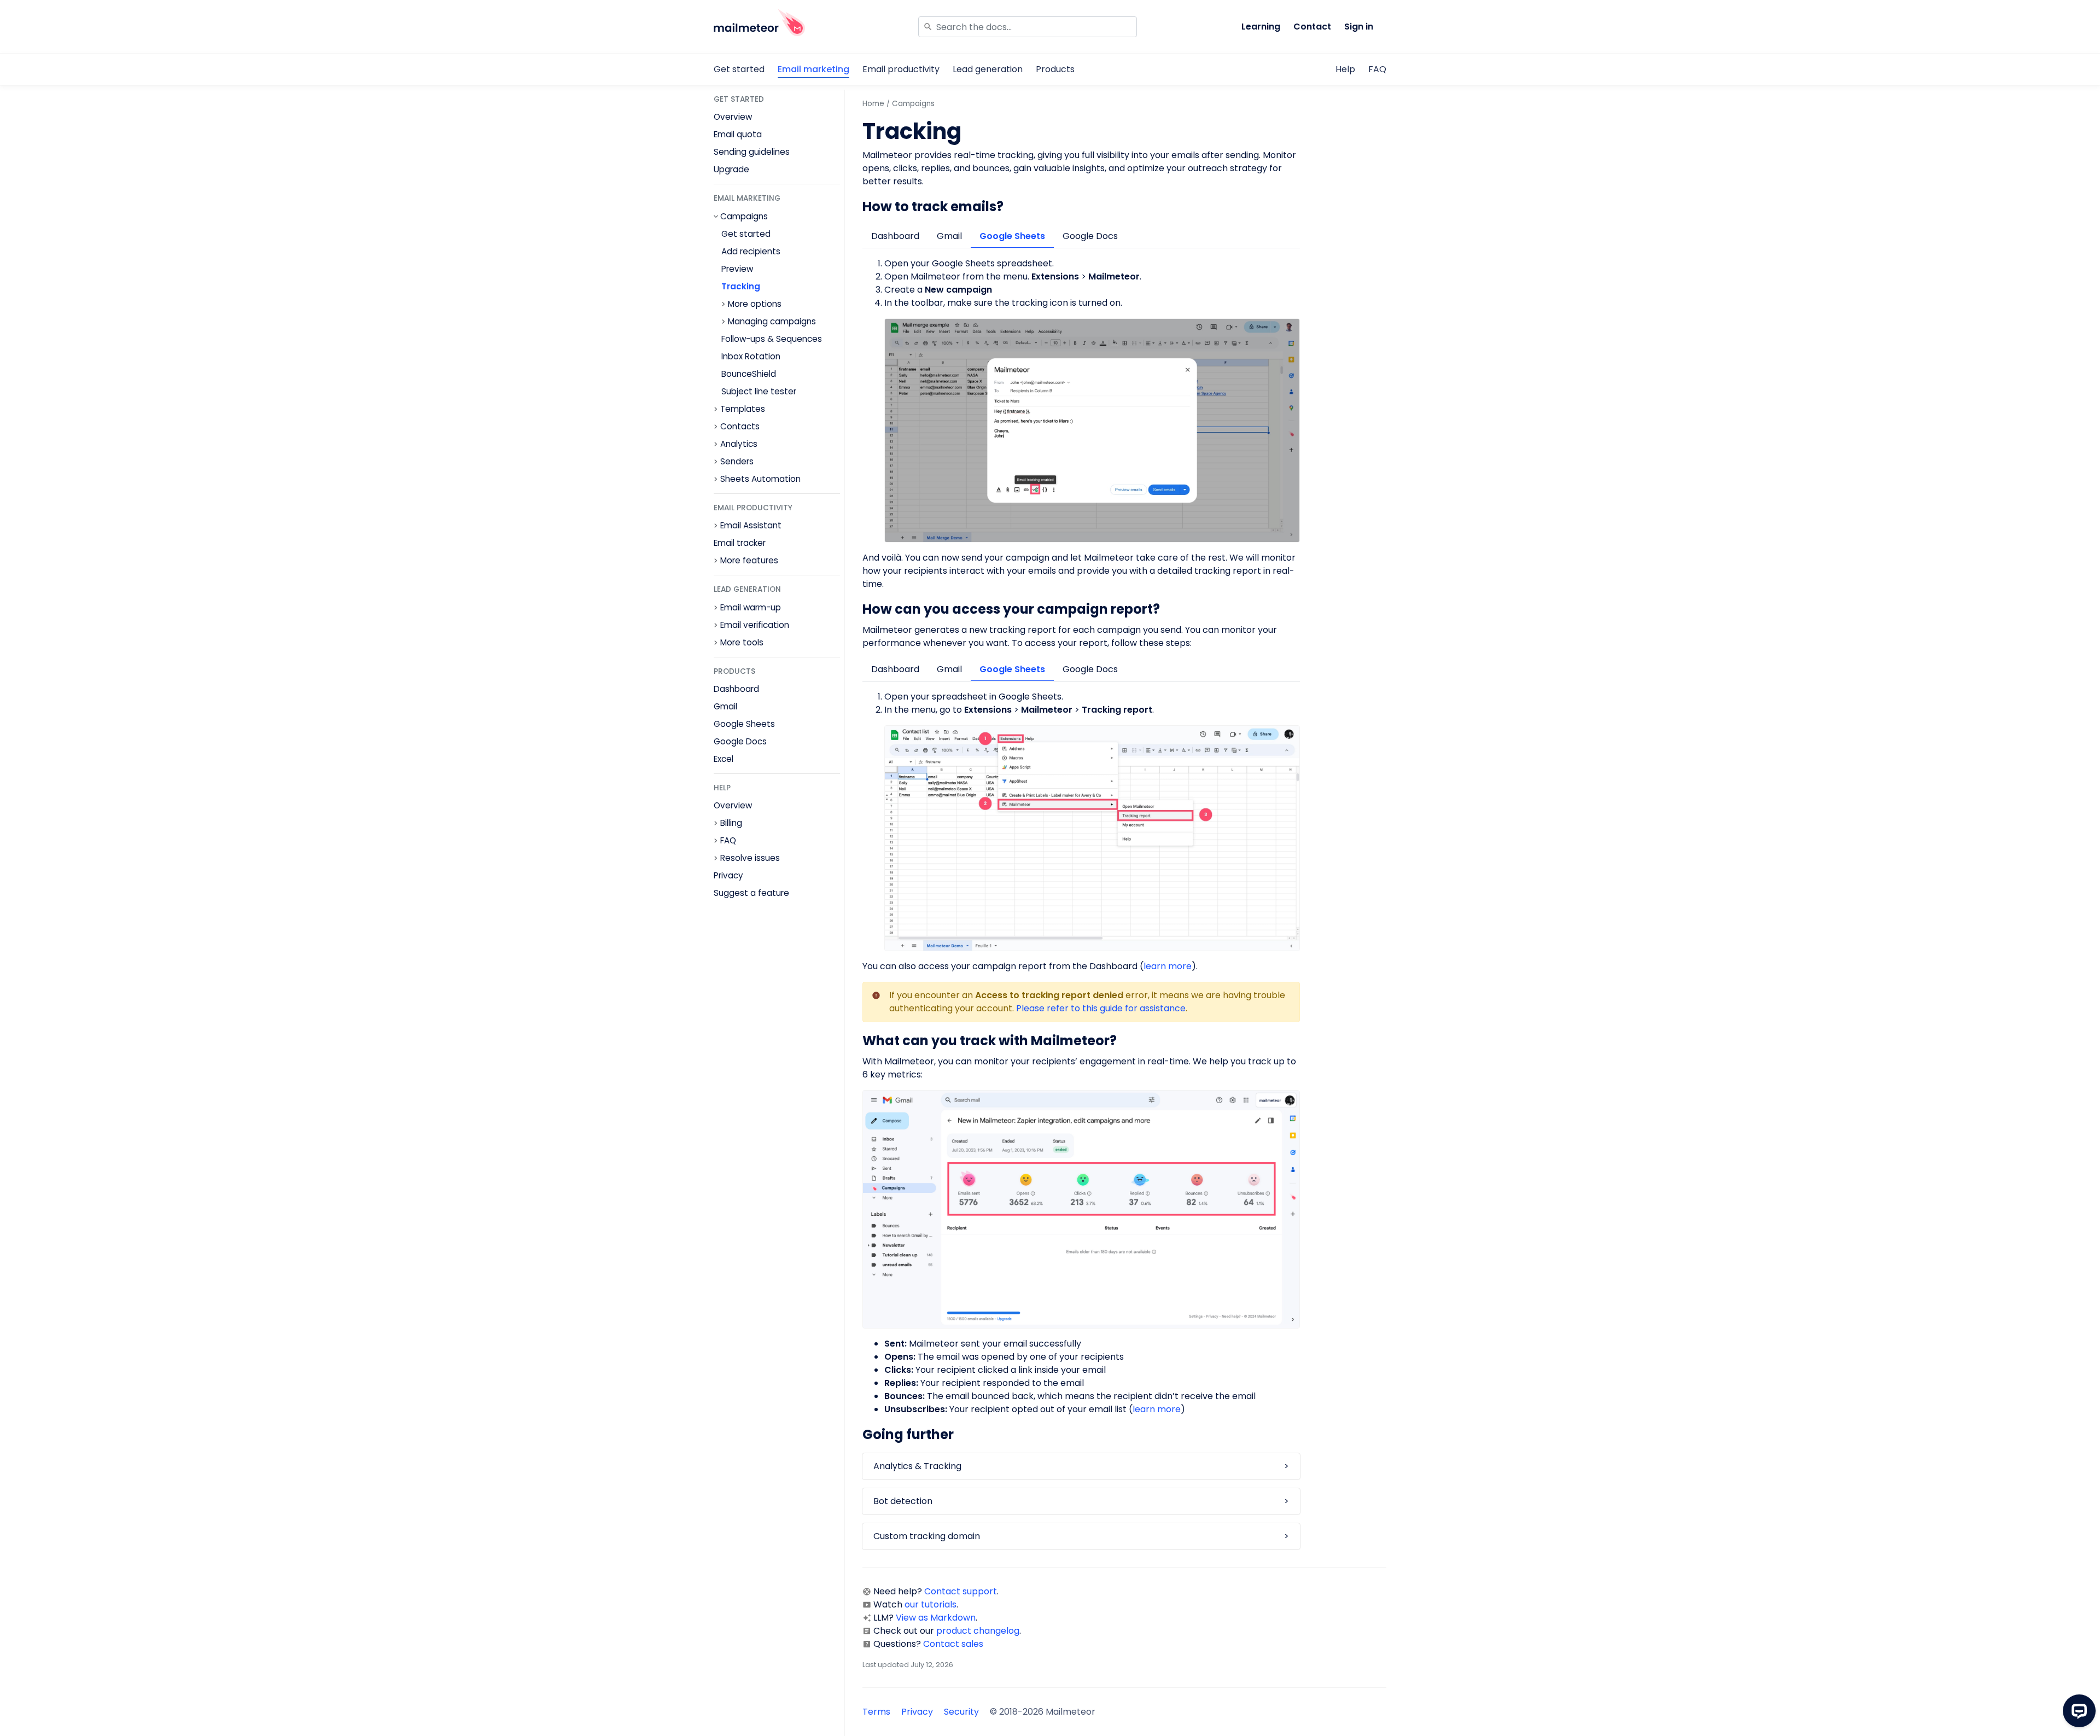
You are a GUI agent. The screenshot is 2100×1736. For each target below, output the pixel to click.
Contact (1312, 27)
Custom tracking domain (927, 1536)
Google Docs (740, 741)
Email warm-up (751, 608)
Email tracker (740, 543)
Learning (1261, 27)
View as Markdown (936, 1618)
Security (961, 1712)
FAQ (1377, 69)
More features (749, 561)
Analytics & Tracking (917, 1466)
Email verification (755, 625)
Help (1345, 69)
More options (755, 304)
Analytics (739, 444)
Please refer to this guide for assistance (1101, 1008)
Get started (739, 69)
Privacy (728, 875)
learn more (1168, 966)
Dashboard (736, 689)
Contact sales (953, 1644)
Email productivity (901, 69)
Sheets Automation (760, 479)
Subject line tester (759, 391)
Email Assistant (751, 526)
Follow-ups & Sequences (772, 339)
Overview (733, 117)
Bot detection (903, 1501)
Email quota (738, 134)
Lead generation (988, 69)
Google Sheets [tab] (1012, 236)
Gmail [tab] (949, 236)
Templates (743, 409)
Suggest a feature (751, 893)
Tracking (741, 286)
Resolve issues (750, 858)
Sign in (1359, 27)
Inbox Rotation (751, 356)
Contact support (961, 1591)
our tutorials (931, 1604)
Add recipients (751, 251)
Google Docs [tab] (1090, 236)
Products (1055, 69)
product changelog (978, 1631)
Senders (737, 462)
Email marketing (813, 69)
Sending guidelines (752, 152)
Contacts (740, 427)
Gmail (725, 706)
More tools (742, 643)
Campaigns (744, 217)
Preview (737, 269)
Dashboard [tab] (895, 236)
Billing (731, 823)
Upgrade (731, 169)
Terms (876, 1712)
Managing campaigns (772, 322)
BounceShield (749, 374)
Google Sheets (744, 724)
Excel (724, 759)
